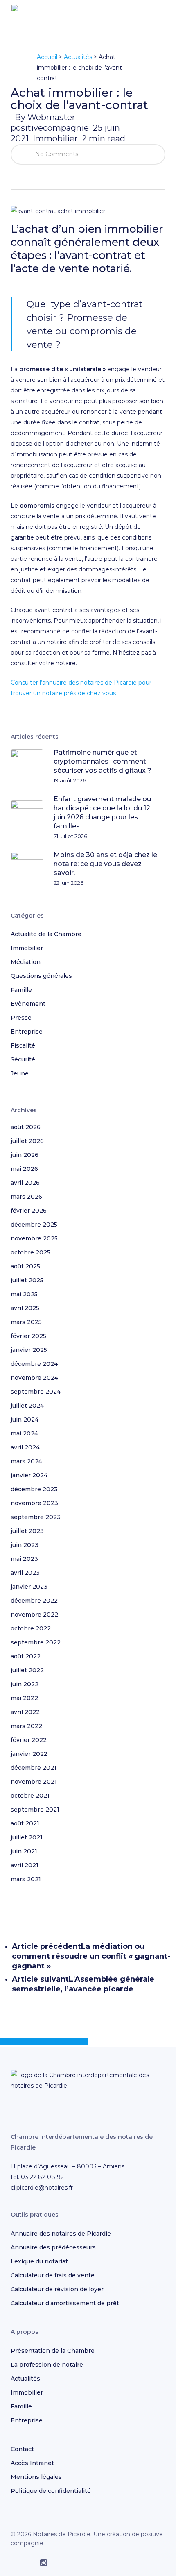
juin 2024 (25, 1420)
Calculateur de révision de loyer (57, 2289)
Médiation (26, 962)
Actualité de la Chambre (46, 934)
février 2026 (29, 1211)
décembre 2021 (34, 1768)
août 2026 (26, 1127)
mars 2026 (26, 1197)
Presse (21, 1018)
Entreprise (27, 1032)
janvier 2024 (29, 1475)
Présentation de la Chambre (53, 2351)
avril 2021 (25, 1865)
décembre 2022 (34, 1601)
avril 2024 (25, 1447)
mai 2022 (24, 1698)
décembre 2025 (34, 1225)
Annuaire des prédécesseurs (53, 2247)
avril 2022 (25, 1712)
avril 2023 (25, 1573)
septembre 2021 (35, 1810)
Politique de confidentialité (51, 2491)
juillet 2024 (27, 1406)
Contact (22, 2449)
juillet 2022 (27, 1670)
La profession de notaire (47, 2365)
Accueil (47, 57)
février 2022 (29, 1740)
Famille (21, 990)
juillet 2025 (27, 1280)
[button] (160, 18)
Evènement (28, 1004)
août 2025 (25, 1266)
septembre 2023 (36, 1517)
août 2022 (26, 1656)
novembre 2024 (34, 1378)
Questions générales (41, 976)
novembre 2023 (34, 1503)
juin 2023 (25, 1545)
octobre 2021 (30, 1796)
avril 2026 (25, 1183)
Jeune (20, 1073)
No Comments (56, 154)
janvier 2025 (29, 1350)
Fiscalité (23, 1045)
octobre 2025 (30, 1252)
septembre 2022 (36, 1642)
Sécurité (23, 1059)
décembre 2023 (34, 1489)
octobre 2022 (31, 1628)
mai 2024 (24, 1433)
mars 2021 (26, 1879)
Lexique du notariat (39, 2261)
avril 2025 (25, 1308)
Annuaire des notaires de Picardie (61, 2234)
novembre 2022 (34, 1615)
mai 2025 (24, 1294)
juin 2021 (24, 1851)
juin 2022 (25, 1684)
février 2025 (28, 1336)
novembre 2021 (34, 1782)
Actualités (78, 57)
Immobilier (55, 138)
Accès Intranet (32, 2463)
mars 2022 (26, 1726)
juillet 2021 (27, 1837)
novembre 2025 (34, 1238)
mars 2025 (26, 1322)
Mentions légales (36, 2477)
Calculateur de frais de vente (53, 2275)
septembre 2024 (36, 1392)
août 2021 (25, 1823)
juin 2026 (25, 1155)
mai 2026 (24, 1169)
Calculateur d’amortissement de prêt (65, 2303)
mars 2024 (26, 1461)
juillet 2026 (27, 1141)
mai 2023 (24, 1559)
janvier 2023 (29, 1587)
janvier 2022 (29, 1754)
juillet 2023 (27, 1531)
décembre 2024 (34, 1364)
